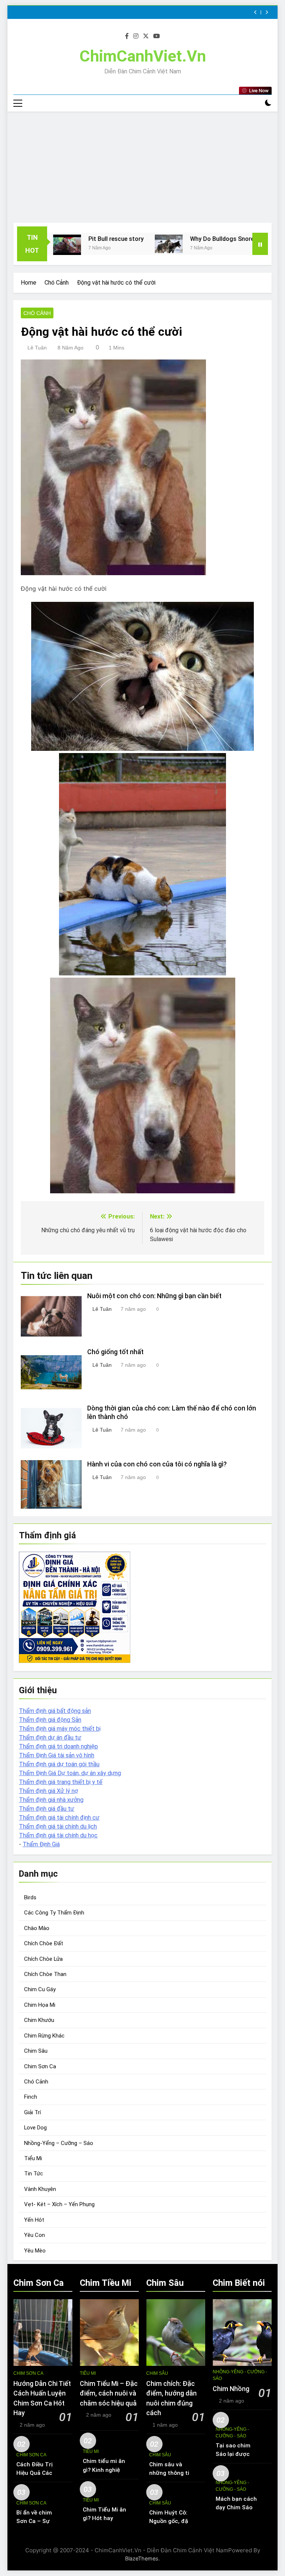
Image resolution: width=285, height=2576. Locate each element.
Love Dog (35, 2128)
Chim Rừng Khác (44, 2036)
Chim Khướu (39, 2020)
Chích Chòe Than (45, 1974)
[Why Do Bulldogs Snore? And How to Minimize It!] (122, 244)
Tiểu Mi (33, 2158)
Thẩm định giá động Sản (50, 1720)
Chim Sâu (36, 2051)
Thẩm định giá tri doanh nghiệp (58, 1746)
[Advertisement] (142, 167)
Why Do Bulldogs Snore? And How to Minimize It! (210, 239)
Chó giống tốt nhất (115, 1352)
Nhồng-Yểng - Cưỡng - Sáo (240, 2375)
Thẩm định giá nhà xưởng (51, 1800)
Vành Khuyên (40, 2189)
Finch (31, 2097)
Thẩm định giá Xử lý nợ (48, 1791)
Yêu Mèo (35, 2251)
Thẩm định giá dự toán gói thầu (59, 1764)
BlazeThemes (142, 2558)
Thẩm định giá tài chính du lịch (58, 1826)
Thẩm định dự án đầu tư (50, 1738)
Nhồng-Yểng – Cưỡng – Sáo (59, 2143)
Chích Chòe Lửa (43, 1959)
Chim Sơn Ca (40, 2066)
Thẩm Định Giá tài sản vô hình (57, 1755)
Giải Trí (32, 2112)
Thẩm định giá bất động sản (55, 1711)
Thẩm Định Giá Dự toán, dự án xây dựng (70, 1773)
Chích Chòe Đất (44, 1943)
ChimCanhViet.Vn (143, 56)
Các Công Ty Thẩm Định (54, 1913)
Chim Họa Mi (40, 2005)
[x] (146, 36)
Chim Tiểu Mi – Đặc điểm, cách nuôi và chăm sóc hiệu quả (109, 2393)
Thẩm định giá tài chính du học (58, 1835)
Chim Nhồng (231, 2389)
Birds (30, 1897)
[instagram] (136, 36)
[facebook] (127, 36)
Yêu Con (35, 2235)
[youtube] (157, 36)
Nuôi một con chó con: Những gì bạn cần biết (154, 1296)
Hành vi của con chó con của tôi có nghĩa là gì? (157, 1464)
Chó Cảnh (37, 313)
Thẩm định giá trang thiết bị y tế (61, 1782)
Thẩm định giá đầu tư (47, 1809)
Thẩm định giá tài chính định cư (59, 1818)
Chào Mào (37, 1928)
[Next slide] (267, 12)
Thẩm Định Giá (41, 1844)
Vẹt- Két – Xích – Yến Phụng (59, 2204)
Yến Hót (34, 2220)
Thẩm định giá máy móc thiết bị (60, 1729)
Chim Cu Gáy (40, 1989)
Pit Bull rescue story (69, 239)
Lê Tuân (37, 348)
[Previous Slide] (255, 12)
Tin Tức (34, 2174)
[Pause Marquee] (260, 244)
